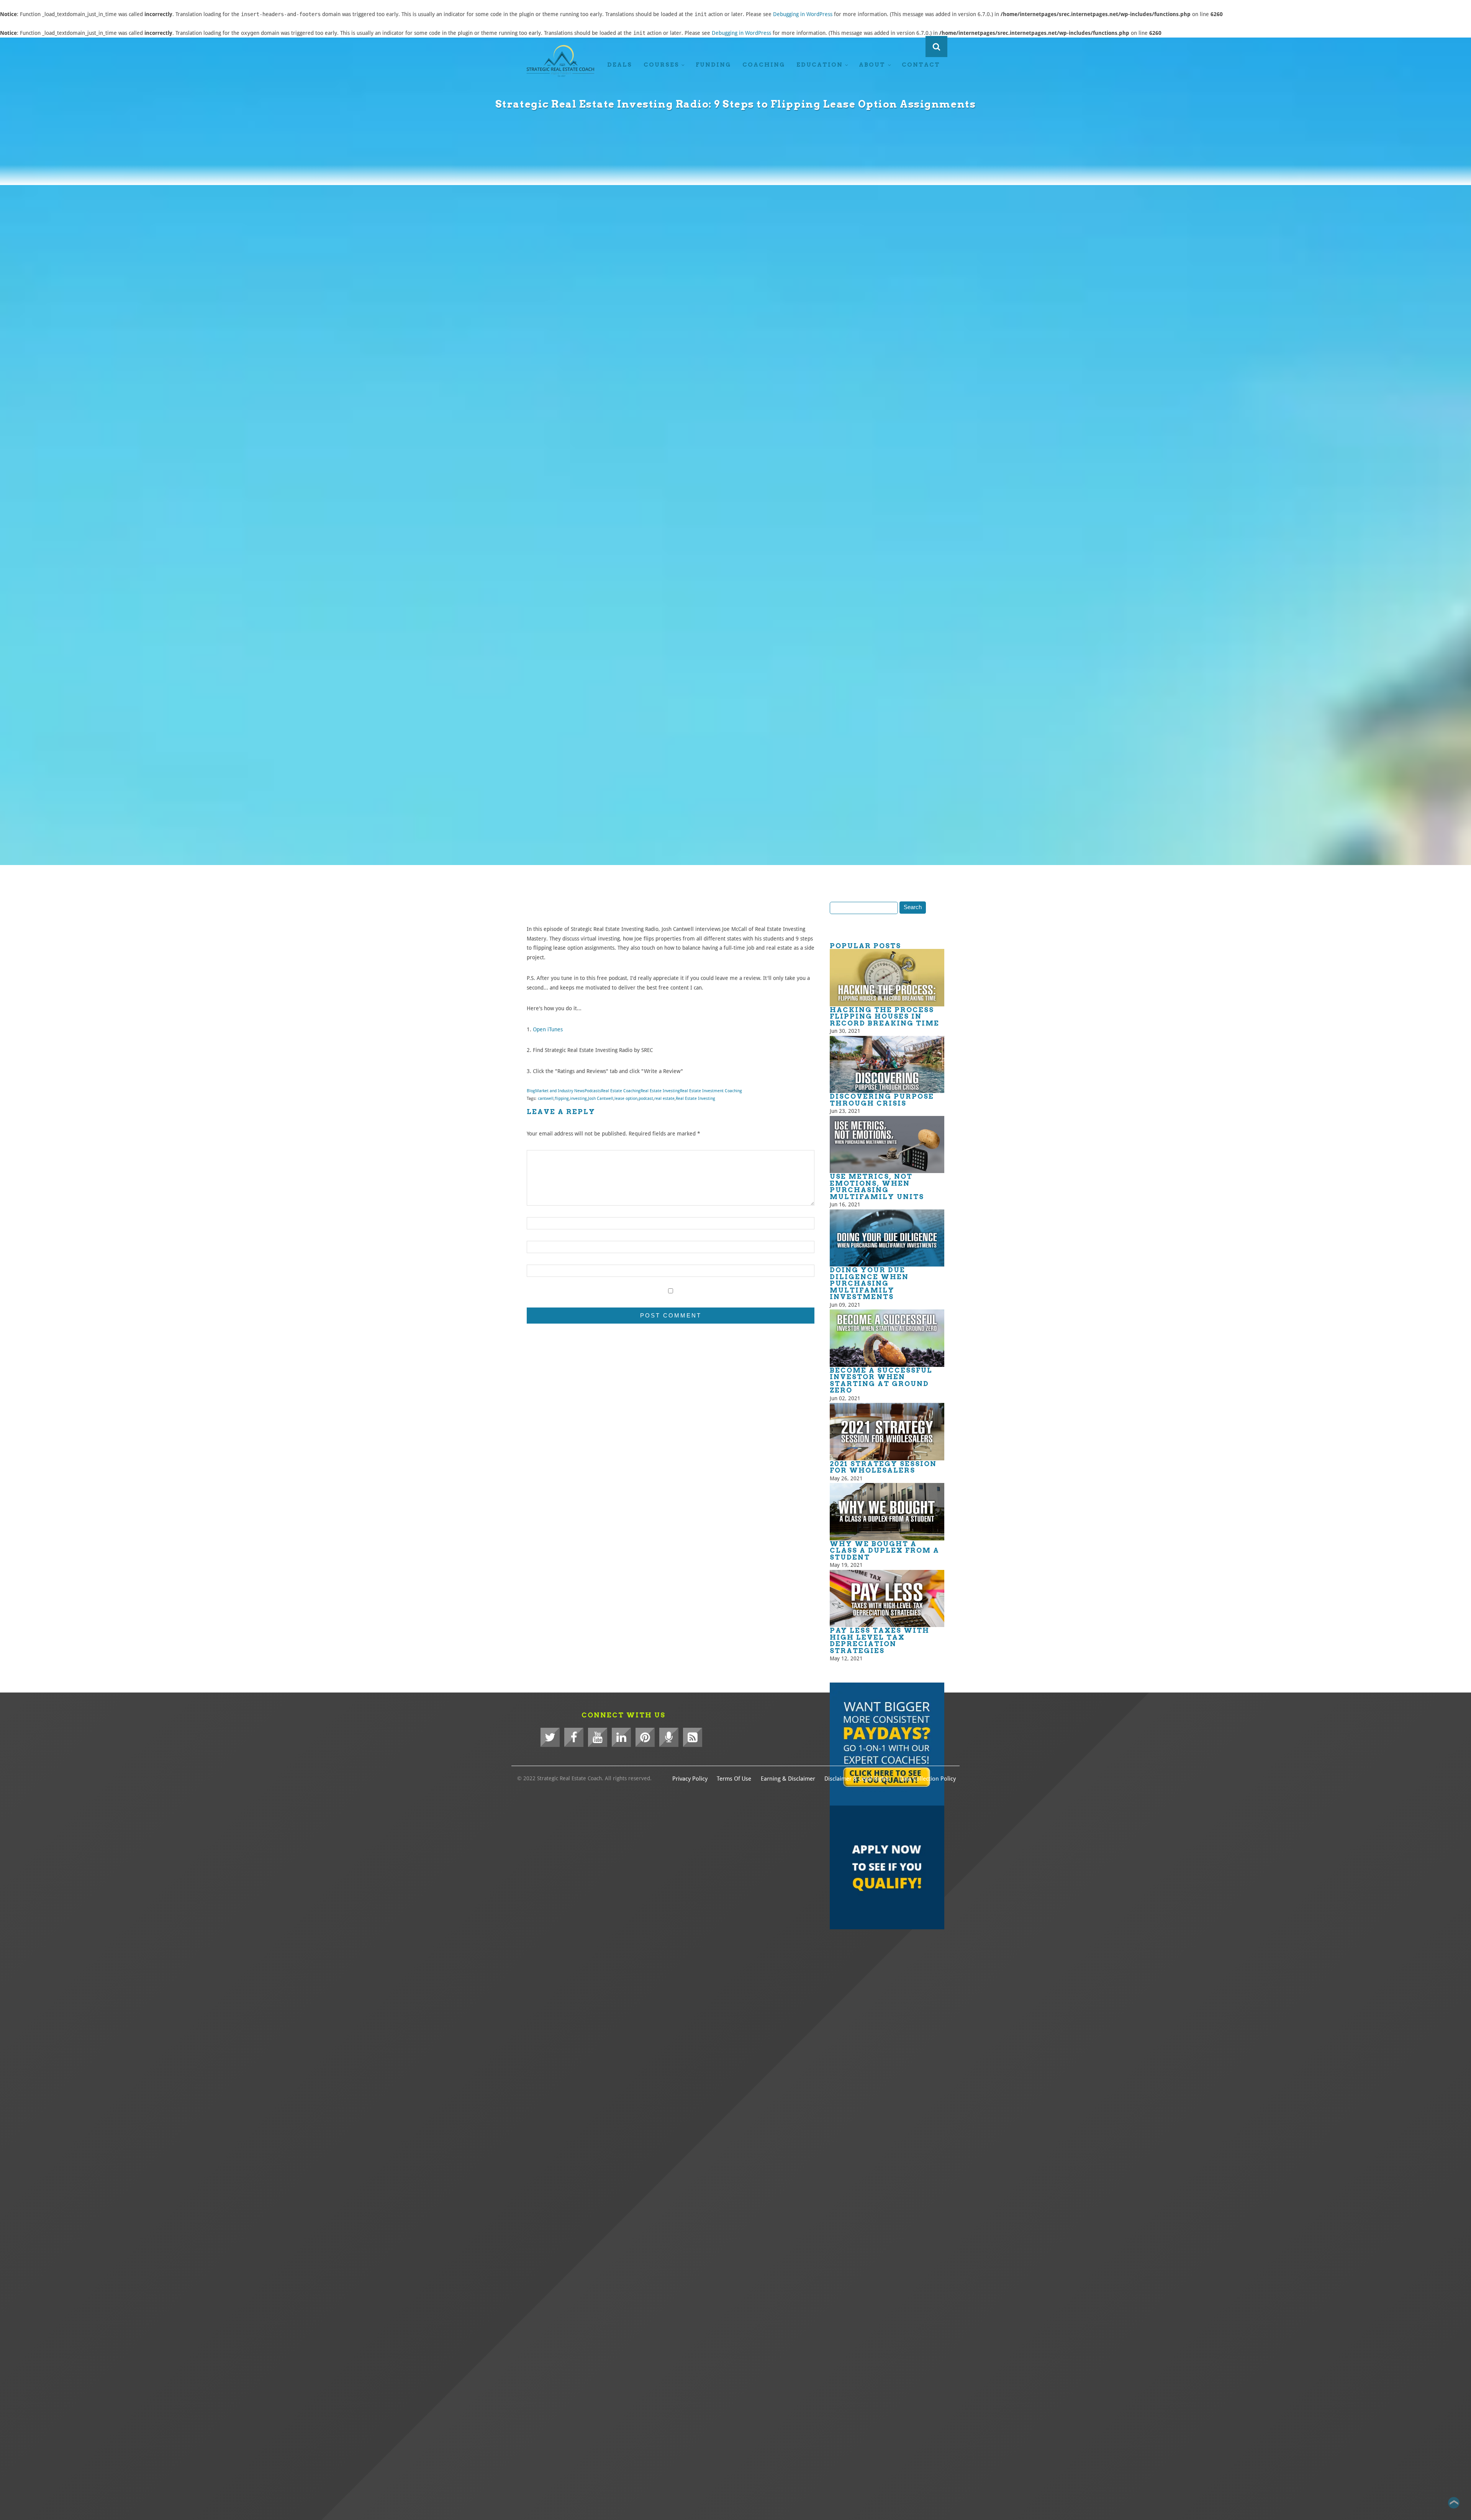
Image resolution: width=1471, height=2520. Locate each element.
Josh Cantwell (601, 1099)
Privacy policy (690, 1779)
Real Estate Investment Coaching (711, 1091)
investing (578, 1099)
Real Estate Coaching (621, 1091)
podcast (646, 1099)
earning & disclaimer (788, 1779)
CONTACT (921, 65)
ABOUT (872, 65)
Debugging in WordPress (803, 14)
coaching (764, 65)
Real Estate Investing (660, 1091)
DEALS (620, 65)
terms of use (734, 1779)
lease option (626, 1099)
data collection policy (928, 1779)
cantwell (546, 1099)
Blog (531, 1091)
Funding (713, 65)
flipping (562, 1099)
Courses (661, 65)
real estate (664, 1099)
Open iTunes (548, 1029)
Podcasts (593, 1091)
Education (820, 65)
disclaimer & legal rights (857, 1779)
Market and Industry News (560, 1091)
